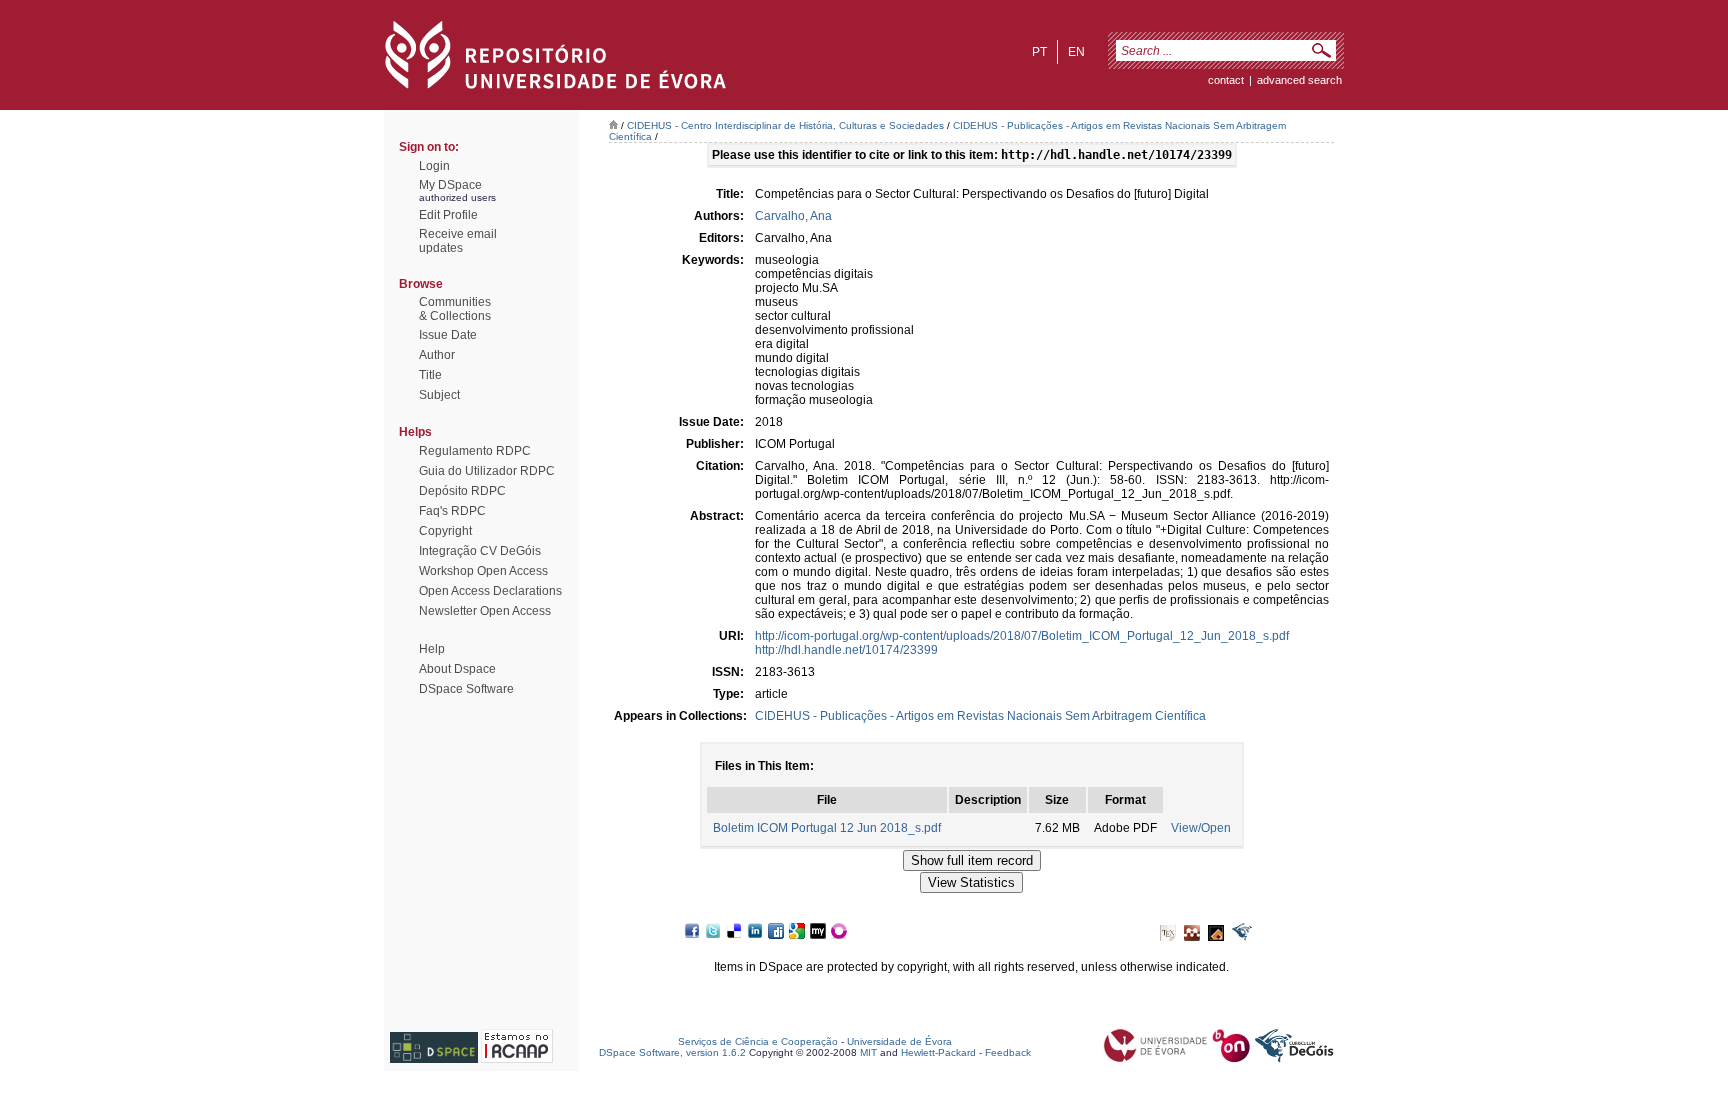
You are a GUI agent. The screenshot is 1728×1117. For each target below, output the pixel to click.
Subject (439, 395)
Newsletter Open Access (485, 611)
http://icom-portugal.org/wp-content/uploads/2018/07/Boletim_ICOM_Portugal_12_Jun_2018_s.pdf (1022, 636)
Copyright (445, 531)
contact (1226, 80)
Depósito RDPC (462, 491)
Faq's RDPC (452, 511)
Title (430, 375)
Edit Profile (448, 215)
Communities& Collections (455, 309)
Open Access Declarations (490, 591)
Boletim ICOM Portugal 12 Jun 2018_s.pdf (827, 828)
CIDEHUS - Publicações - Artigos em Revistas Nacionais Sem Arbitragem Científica (980, 716)
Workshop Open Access (483, 571)
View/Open (1201, 828)
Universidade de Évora (899, 1041)
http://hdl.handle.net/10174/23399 (846, 650)
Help (432, 649)
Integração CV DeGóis (480, 551)
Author (437, 355)
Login (434, 166)
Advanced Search (1299, 80)
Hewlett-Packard (938, 1052)
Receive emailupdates (458, 241)
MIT (868, 1052)
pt (1039, 52)
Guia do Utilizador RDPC (487, 471)
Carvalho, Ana (793, 216)
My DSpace (450, 185)
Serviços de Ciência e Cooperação (758, 1041)
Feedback (1008, 1052)
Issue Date (448, 335)
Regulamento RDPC (475, 451)
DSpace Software (466, 689)
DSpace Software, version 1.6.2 (672, 1052)
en (1076, 52)
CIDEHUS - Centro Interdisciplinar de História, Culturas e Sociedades (785, 125)
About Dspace (457, 669)
